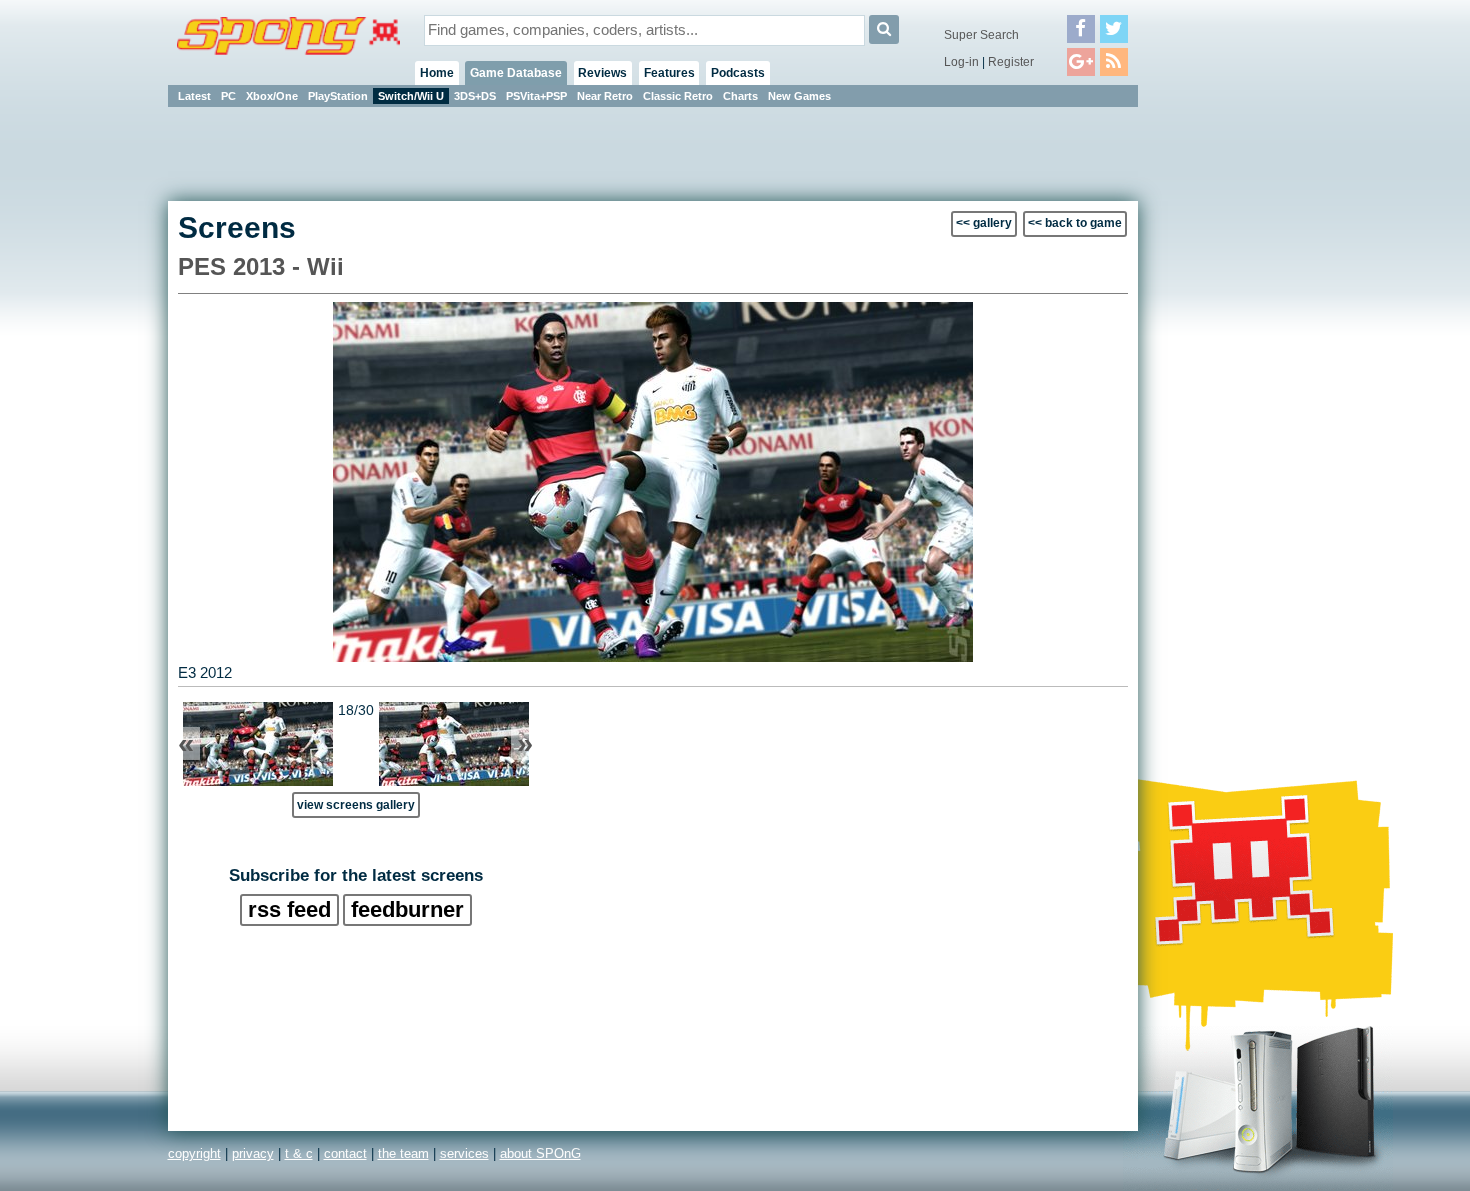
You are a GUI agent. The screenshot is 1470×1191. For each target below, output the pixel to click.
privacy (253, 1153)
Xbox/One (272, 96)
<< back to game (1075, 223)
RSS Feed (289, 909)
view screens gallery (356, 804)
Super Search (981, 35)
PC (228, 96)
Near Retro (605, 96)
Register (1011, 62)
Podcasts (738, 73)
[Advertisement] (1228, 410)
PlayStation (338, 96)
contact (345, 1153)
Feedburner (407, 909)
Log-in (961, 62)
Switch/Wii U (411, 96)
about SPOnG (540, 1153)
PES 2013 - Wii (261, 266)
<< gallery (984, 223)
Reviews (602, 73)
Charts (740, 96)
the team (403, 1153)
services (464, 1153)
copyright (194, 1153)
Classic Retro (678, 96)
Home (437, 73)
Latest (194, 96)
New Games (799, 96)
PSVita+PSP (536, 96)
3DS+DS (475, 96)
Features (669, 73)
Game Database (516, 73)
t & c (299, 1153)
